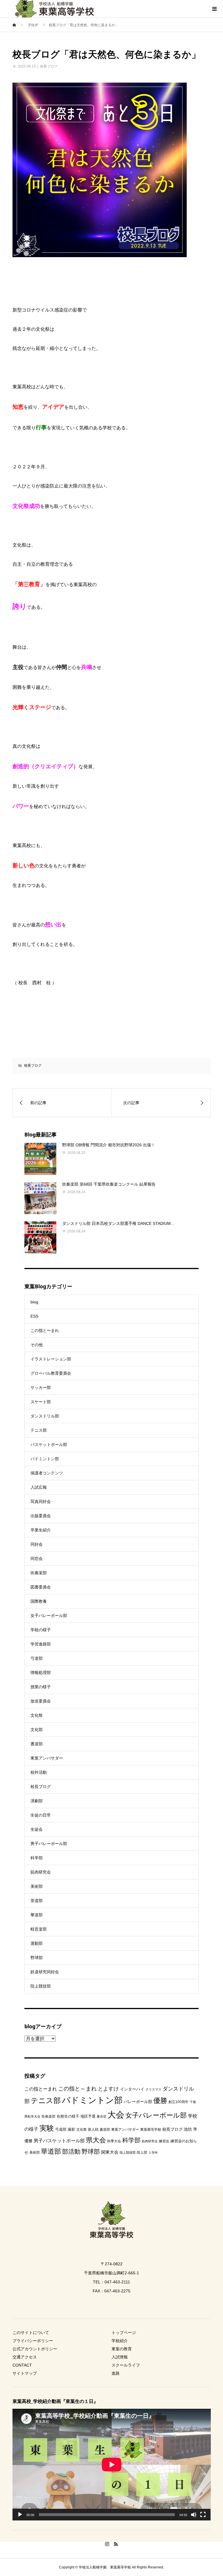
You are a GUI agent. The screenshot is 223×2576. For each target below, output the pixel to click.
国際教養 (39, 1601)
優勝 (160, 2101)
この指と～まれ (77, 2089)
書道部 (37, 1744)
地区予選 (88, 2116)
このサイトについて (31, 2333)
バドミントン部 (45, 1459)
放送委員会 (41, 1701)
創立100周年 (178, 2102)
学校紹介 (120, 2341)
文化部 (37, 1730)
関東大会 (110, 2152)
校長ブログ (49, 66)
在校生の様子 (68, 2116)
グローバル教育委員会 (51, 1373)
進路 (116, 2373)
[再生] (20, 2515)
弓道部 (37, 1658)
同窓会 (37, 1559)
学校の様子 (41, 1630)
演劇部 (37, 1801)
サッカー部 (41, 1387)
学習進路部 (41, 1644)
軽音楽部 (39, 1929)
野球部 (37, 1958)
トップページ (124, 2333)
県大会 (96, 2140)
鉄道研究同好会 (45, 1972)
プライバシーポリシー (33, 2341)
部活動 (71, 2151)
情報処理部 (41, 1673)
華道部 (37, 1915)
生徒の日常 (41, 1815)
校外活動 (39, 1772)
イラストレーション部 (51, 1359)
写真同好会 (41, 1502)
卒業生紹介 (41, 1530)
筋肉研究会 (41, 1872)
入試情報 (120, 2357)
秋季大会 (114, 2141)
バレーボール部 (138, 2102)
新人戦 (93, 2130)
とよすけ (108, 2089)
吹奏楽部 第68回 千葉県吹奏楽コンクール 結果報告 (109, 1184)
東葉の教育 (122, 2349)
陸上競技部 (41, 1986)
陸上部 (142, 2152)
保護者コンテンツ (47, 1473)
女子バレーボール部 (49, 1616)
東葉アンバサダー (47, 1758)
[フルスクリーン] (203, 2515)
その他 (37, 1345)
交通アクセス (25, 2357)
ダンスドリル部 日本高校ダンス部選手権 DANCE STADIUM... (118, 1223)
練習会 (164, 2141)
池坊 (188, 2129)
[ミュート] (194, 2515)
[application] (112, 2465)
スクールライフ (126, 2365)
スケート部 (41, 1402)
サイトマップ (25, 2373)
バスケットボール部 (49, 1444)
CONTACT (22, 2365)
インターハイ (132, 2089)
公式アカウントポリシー (35, 2349)
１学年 (153, 2152)
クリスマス (153, 2089)
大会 (116, 2115)
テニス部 (39, 1430)
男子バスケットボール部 (59, 2141)
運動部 (37, 1943)
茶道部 (37, 1901)
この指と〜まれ (45, 1330)
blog (34, 1302)
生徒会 (37, 1829)
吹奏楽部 (39, 1573)
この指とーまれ (41, 2089)
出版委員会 (41, 1516)
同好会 (37, 1544)
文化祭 (37, 1715)
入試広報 (39, 1487)
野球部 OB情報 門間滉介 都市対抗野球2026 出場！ (109, 1145)
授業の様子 (41, 1687)
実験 (47, 2128)
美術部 (37, 1886)
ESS (34, 1316)
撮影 (71, 2129)
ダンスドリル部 (45, 1416)
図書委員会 (41, 1587)
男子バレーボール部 (49, 1844)
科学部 (37, 1858)
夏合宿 (101, 2116)
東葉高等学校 (151, 2130)
